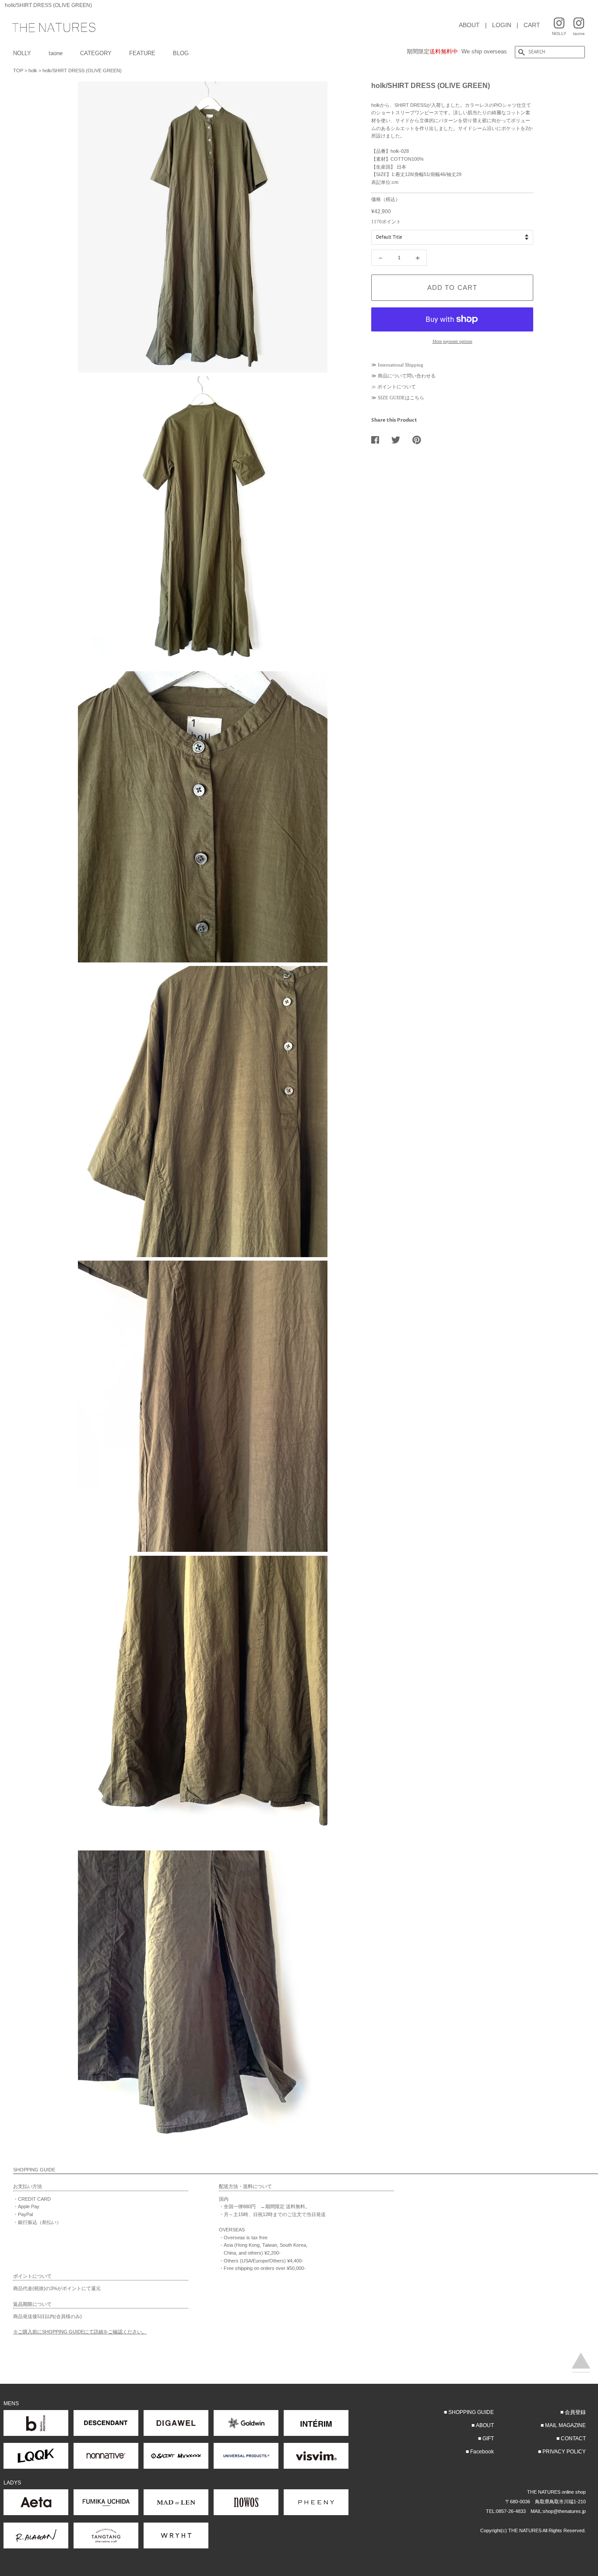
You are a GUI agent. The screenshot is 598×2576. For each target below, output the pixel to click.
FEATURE (142, 53)
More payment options (452, 341)
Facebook (482, 2452)
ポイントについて (397, 387)
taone (56, 53)
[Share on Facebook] (378, 440)
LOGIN (502, 25)
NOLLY (22, 53)
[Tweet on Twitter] (399, 440)
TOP (18, 70)
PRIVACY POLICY (564, 2452)
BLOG (181, 53)
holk (33, 70)
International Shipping (401, 365)
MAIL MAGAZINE (565, 2425)
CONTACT (573, 2439)
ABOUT (469, 25)
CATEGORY (96, 53)
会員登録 (575, 2412)
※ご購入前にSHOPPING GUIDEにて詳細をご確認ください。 (80, 2332)
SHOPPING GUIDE (471, 2412)
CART (532, 25)
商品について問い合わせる (407, 376)
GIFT (488, 2439)
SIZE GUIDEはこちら (401, 398)
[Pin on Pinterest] (420, 440)
